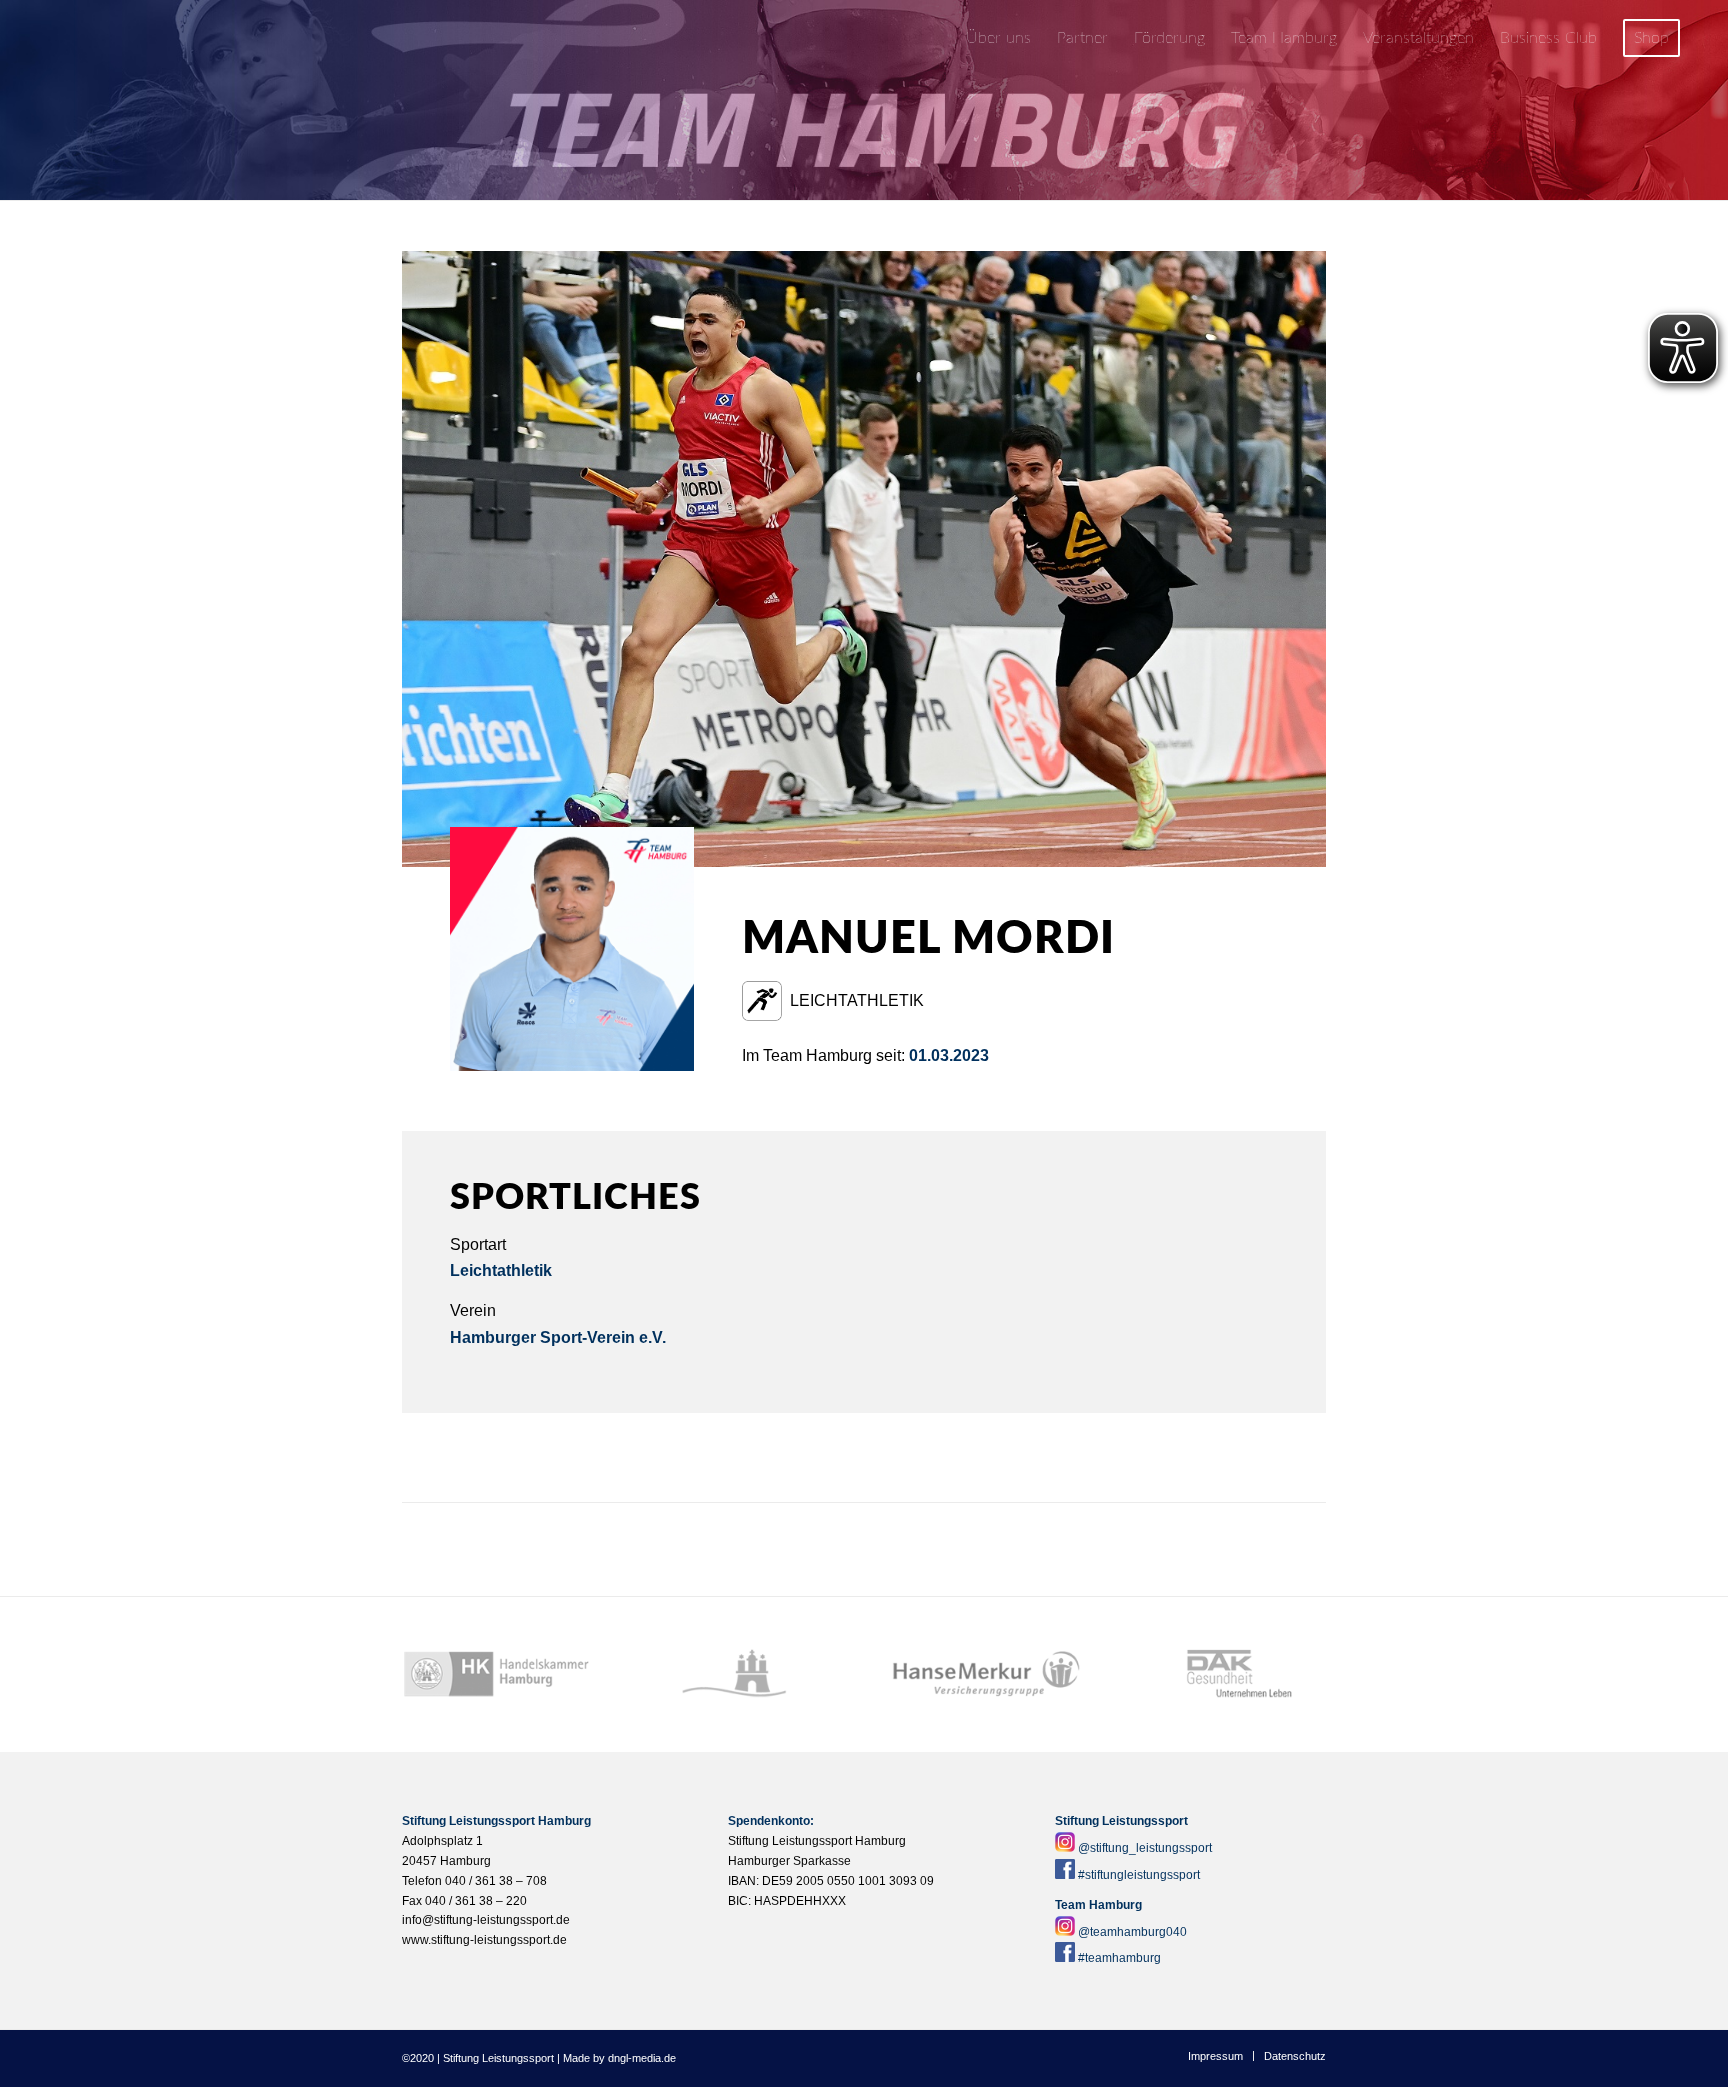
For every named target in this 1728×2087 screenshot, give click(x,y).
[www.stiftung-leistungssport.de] (151, 38)
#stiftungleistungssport (1139, 1875)
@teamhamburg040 (1132, 1932)
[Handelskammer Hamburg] (496, 1674)
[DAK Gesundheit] (1231, 1674)
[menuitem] (998, 38)
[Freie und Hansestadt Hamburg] (741, 1674)
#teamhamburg (1119, 1958)
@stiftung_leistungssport (1145, 1848)
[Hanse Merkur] (986, 1674)
